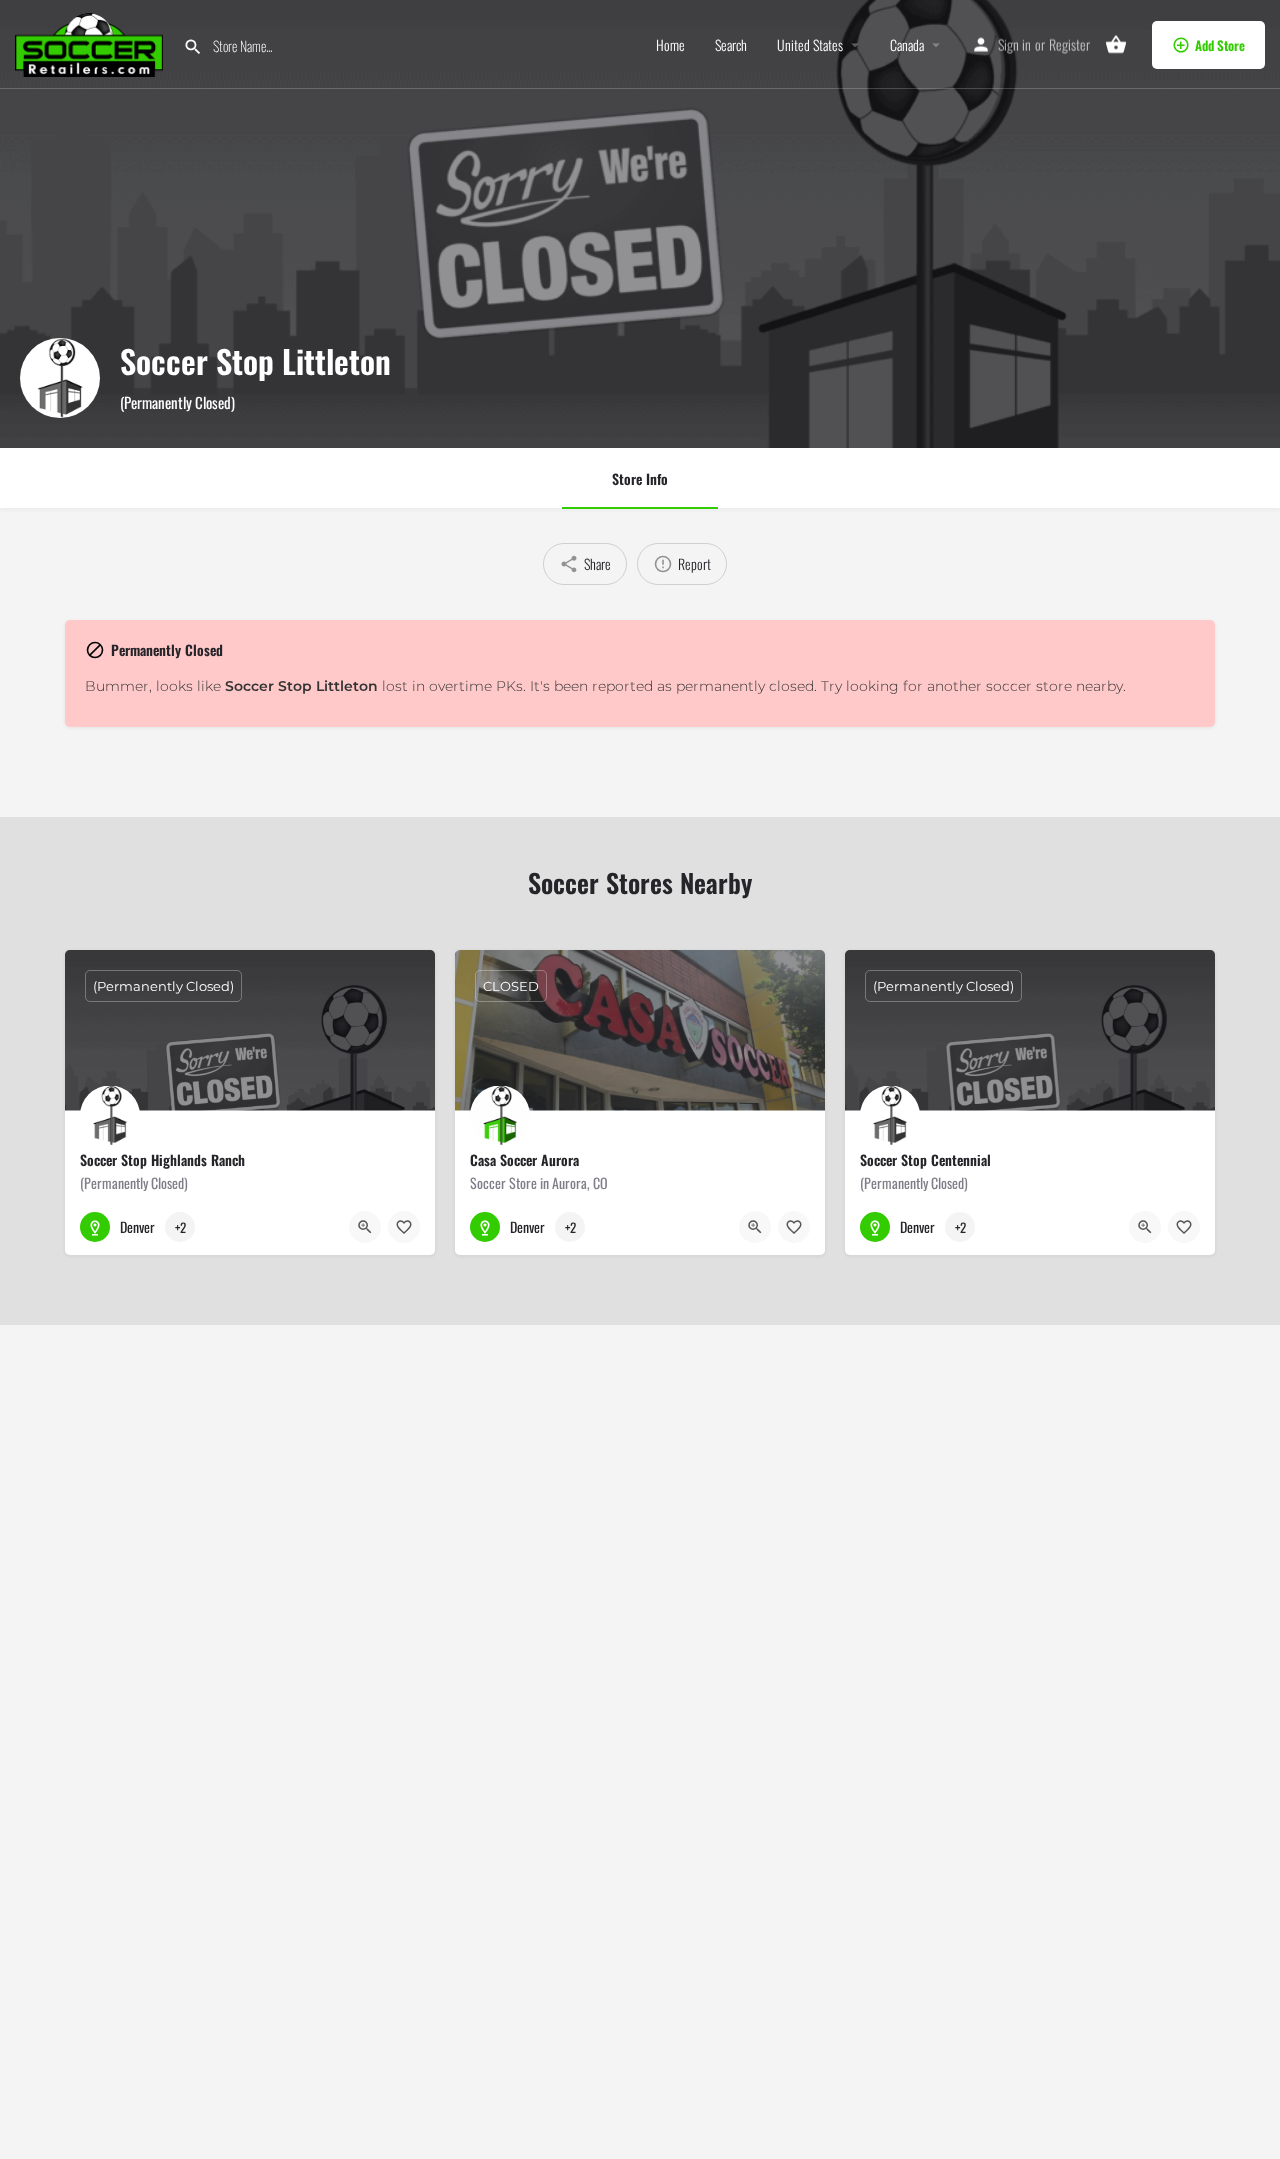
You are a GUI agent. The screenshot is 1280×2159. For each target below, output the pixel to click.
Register (1069, 44)
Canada (907, 45)
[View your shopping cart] (1116, 45)
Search (731, 45)
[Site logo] (91, 42)
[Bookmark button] (404, 1227)
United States (810, 45)
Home (670, 45)
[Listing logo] (60, 378)
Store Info (640, 478)
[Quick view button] (365, 1227)
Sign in (1014, 44)
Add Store (1220, 45)
